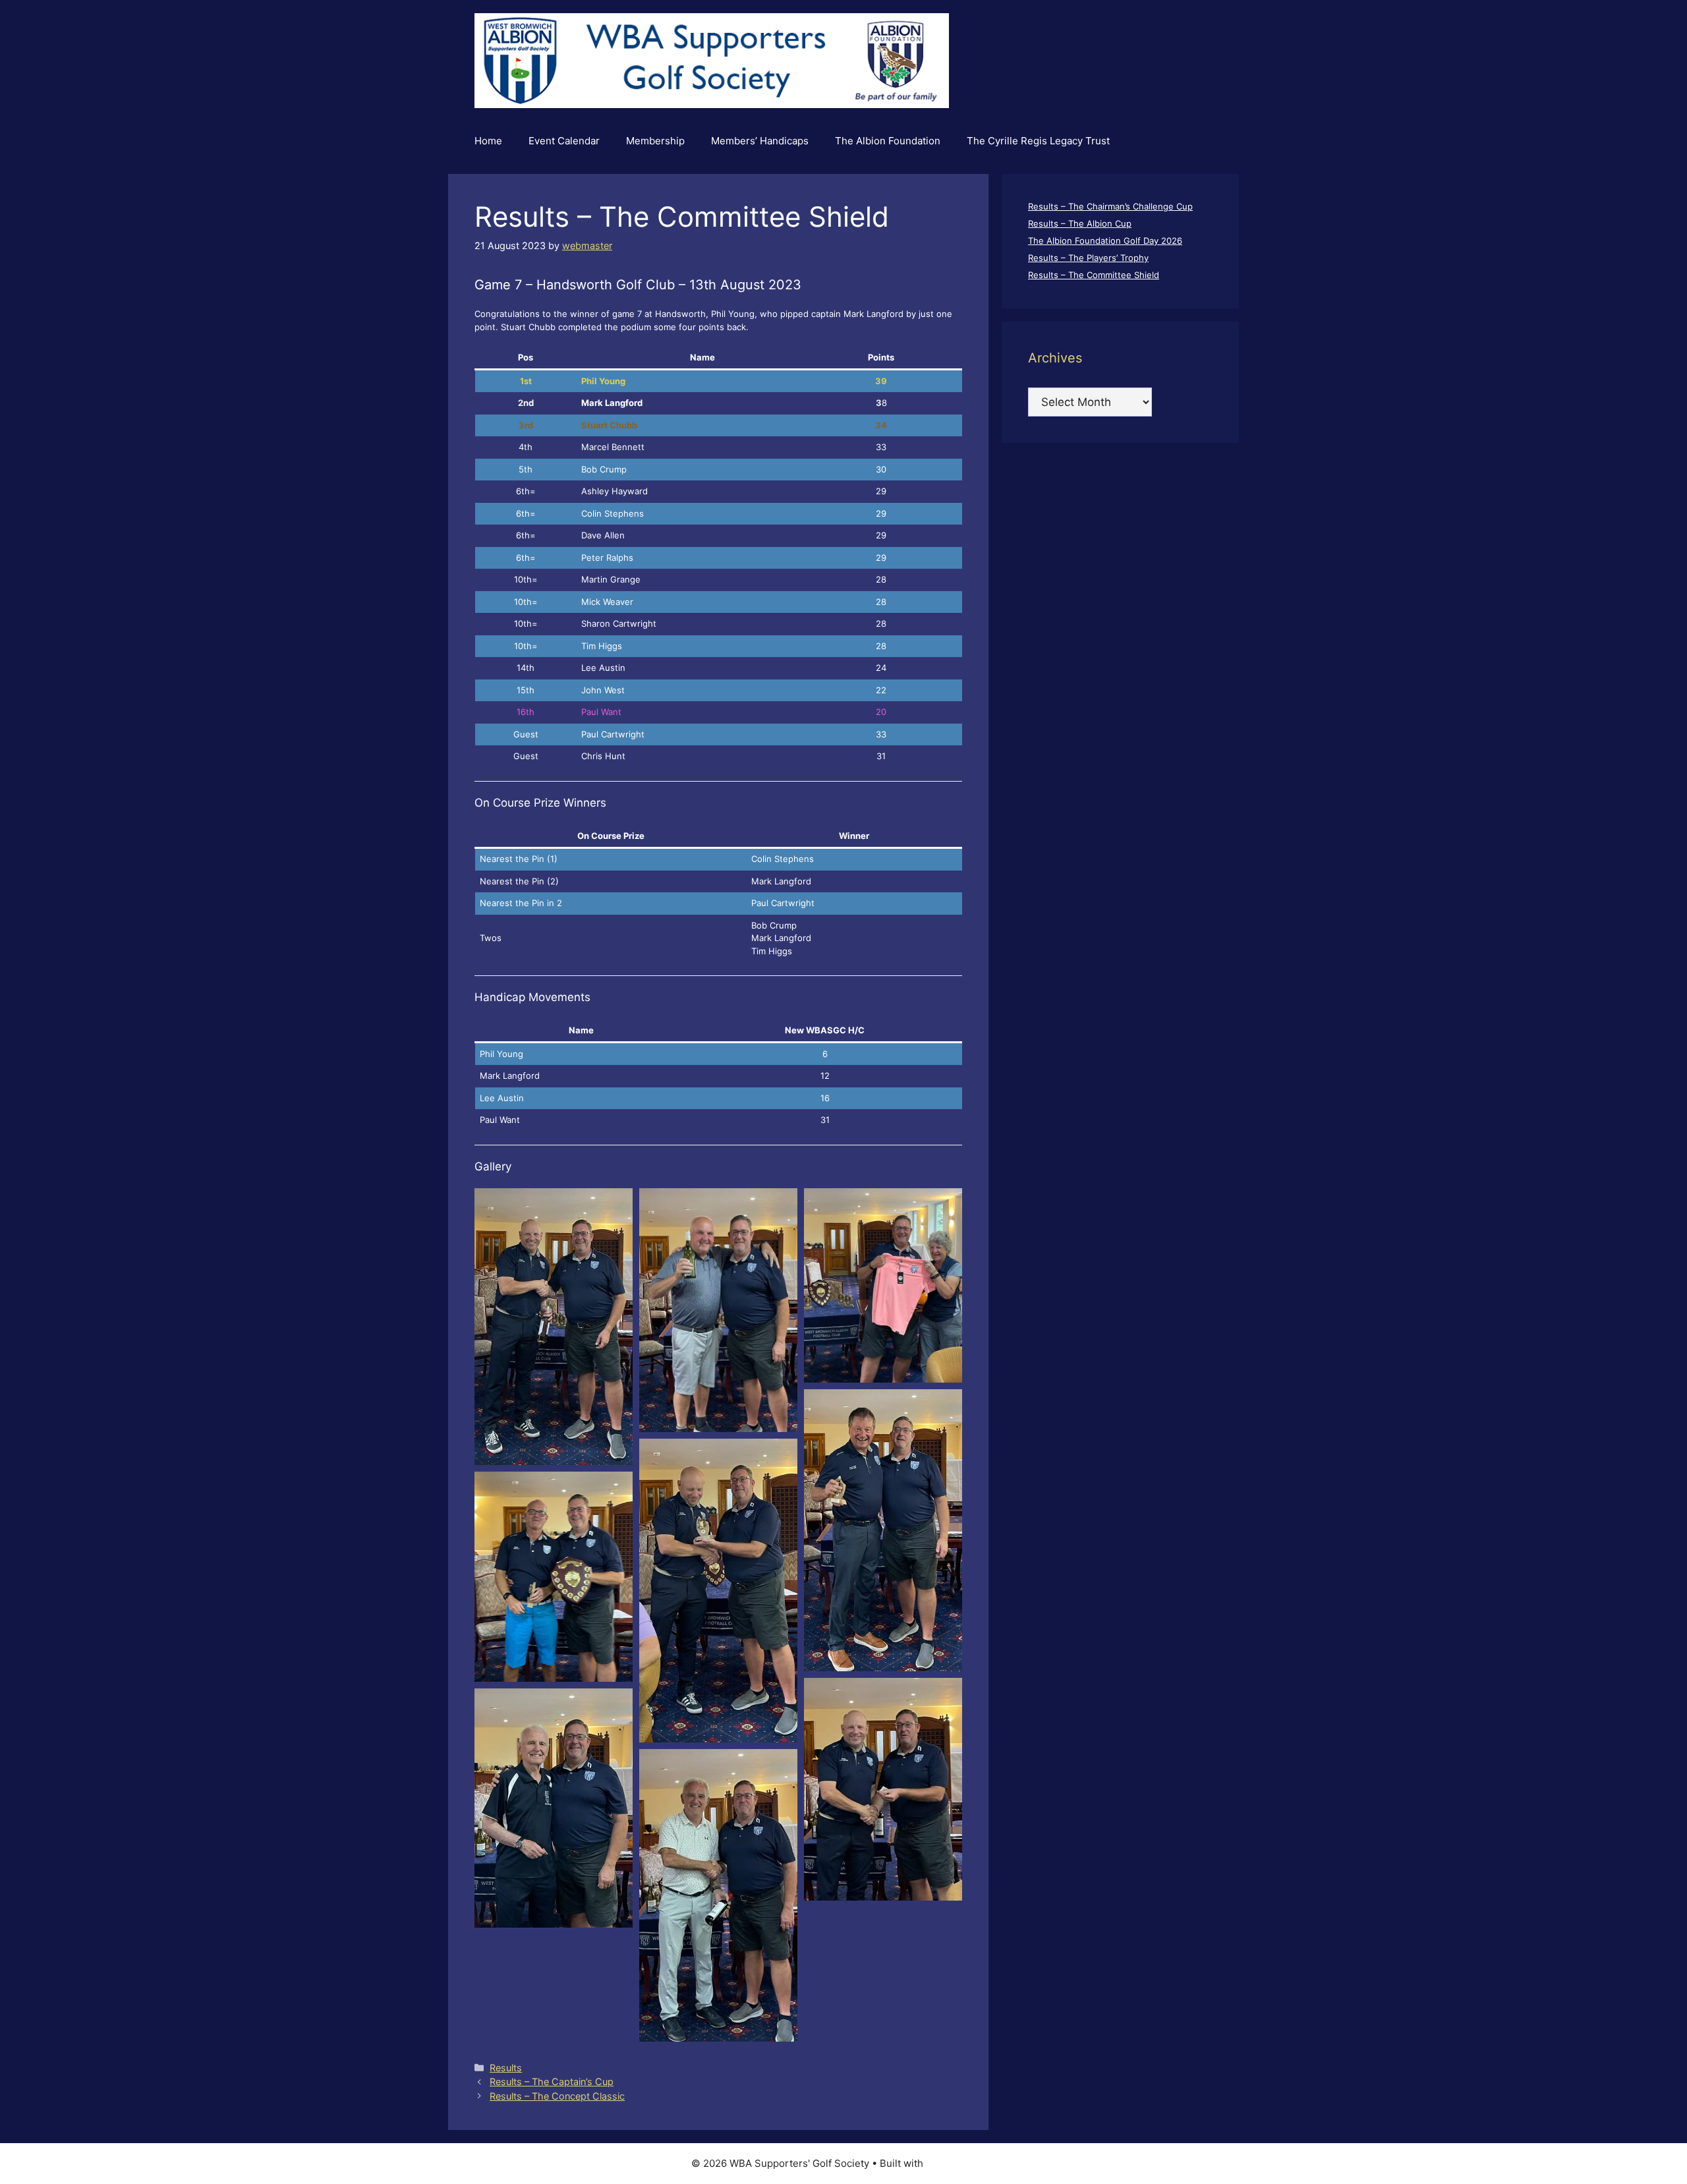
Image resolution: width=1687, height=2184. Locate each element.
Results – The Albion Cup (1080, 223)
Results (506, 2068)
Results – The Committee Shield (1094, 275)
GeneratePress (961, 2163)
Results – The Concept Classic (557, 2096)
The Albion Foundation (888, 141)
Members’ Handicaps (760, 141)
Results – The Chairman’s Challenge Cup (1110, 206)
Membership (655, 141)
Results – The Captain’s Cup (552, 2082)
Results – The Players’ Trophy (1088, 258)
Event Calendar (564, 141)
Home (488, 141)
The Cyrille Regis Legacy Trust (1038, 141)
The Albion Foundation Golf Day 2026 (1105, 241)
